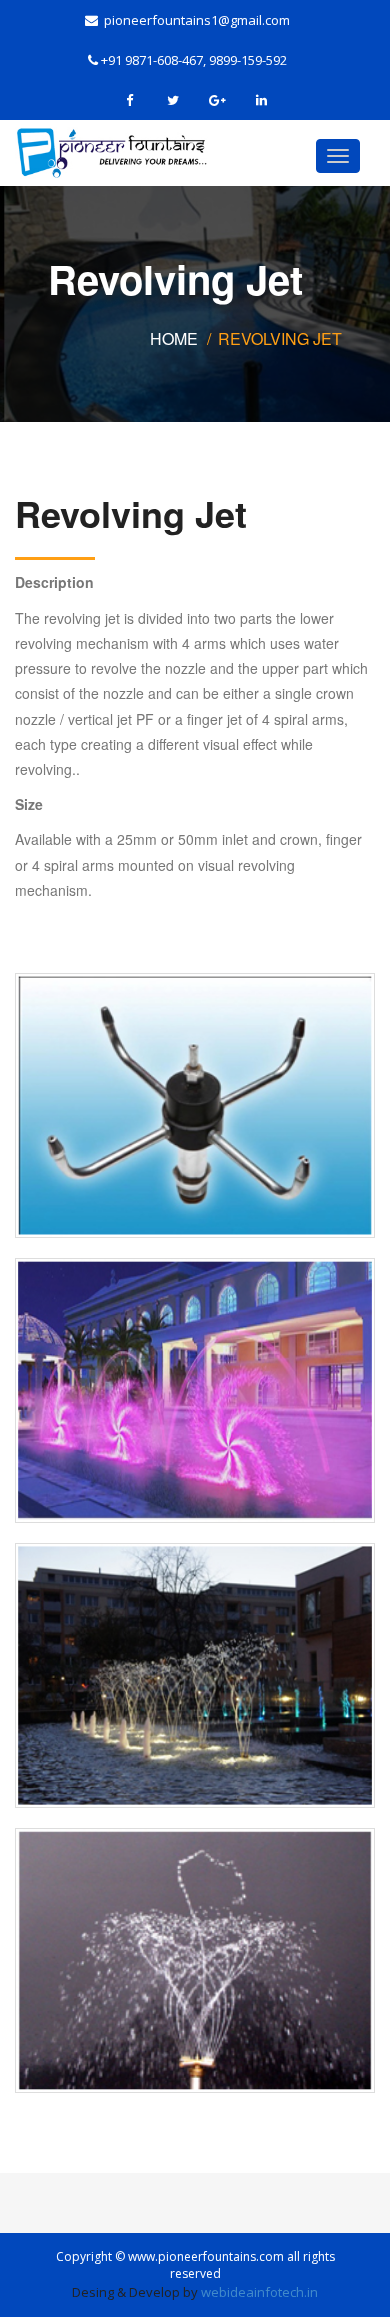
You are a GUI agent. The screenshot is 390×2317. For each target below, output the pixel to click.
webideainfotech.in (259, 2292)
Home (174, 338)
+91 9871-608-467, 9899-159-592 (192, 60)
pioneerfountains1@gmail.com (194, 20)
